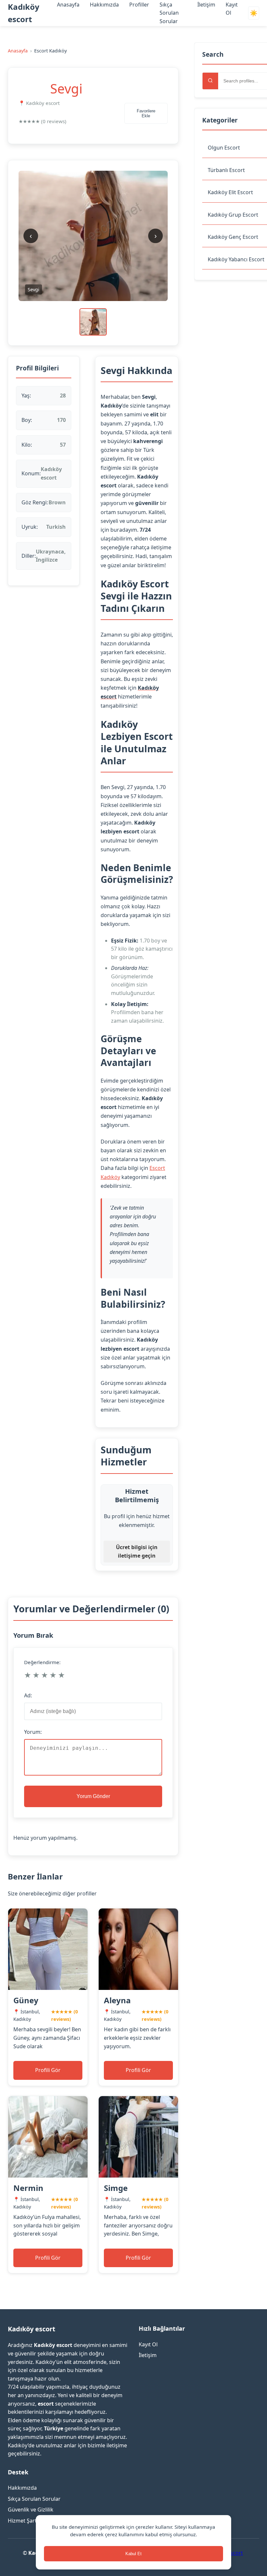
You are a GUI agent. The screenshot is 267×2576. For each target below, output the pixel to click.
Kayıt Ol (148, 2344)
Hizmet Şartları (26, 2521)
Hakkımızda (104, 5)
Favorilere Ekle (146, 113)
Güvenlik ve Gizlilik (31, 2510)
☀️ (254, 13)
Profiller (139, 5)
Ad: (28, 1695)
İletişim (206, 5)
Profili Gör (48, 2070)
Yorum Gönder (93, 1796)
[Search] (210, 81)
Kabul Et (133, 2554)
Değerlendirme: (42, 1662)
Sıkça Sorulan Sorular (169, 13)
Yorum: (33, 1732)
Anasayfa (68, 5)
